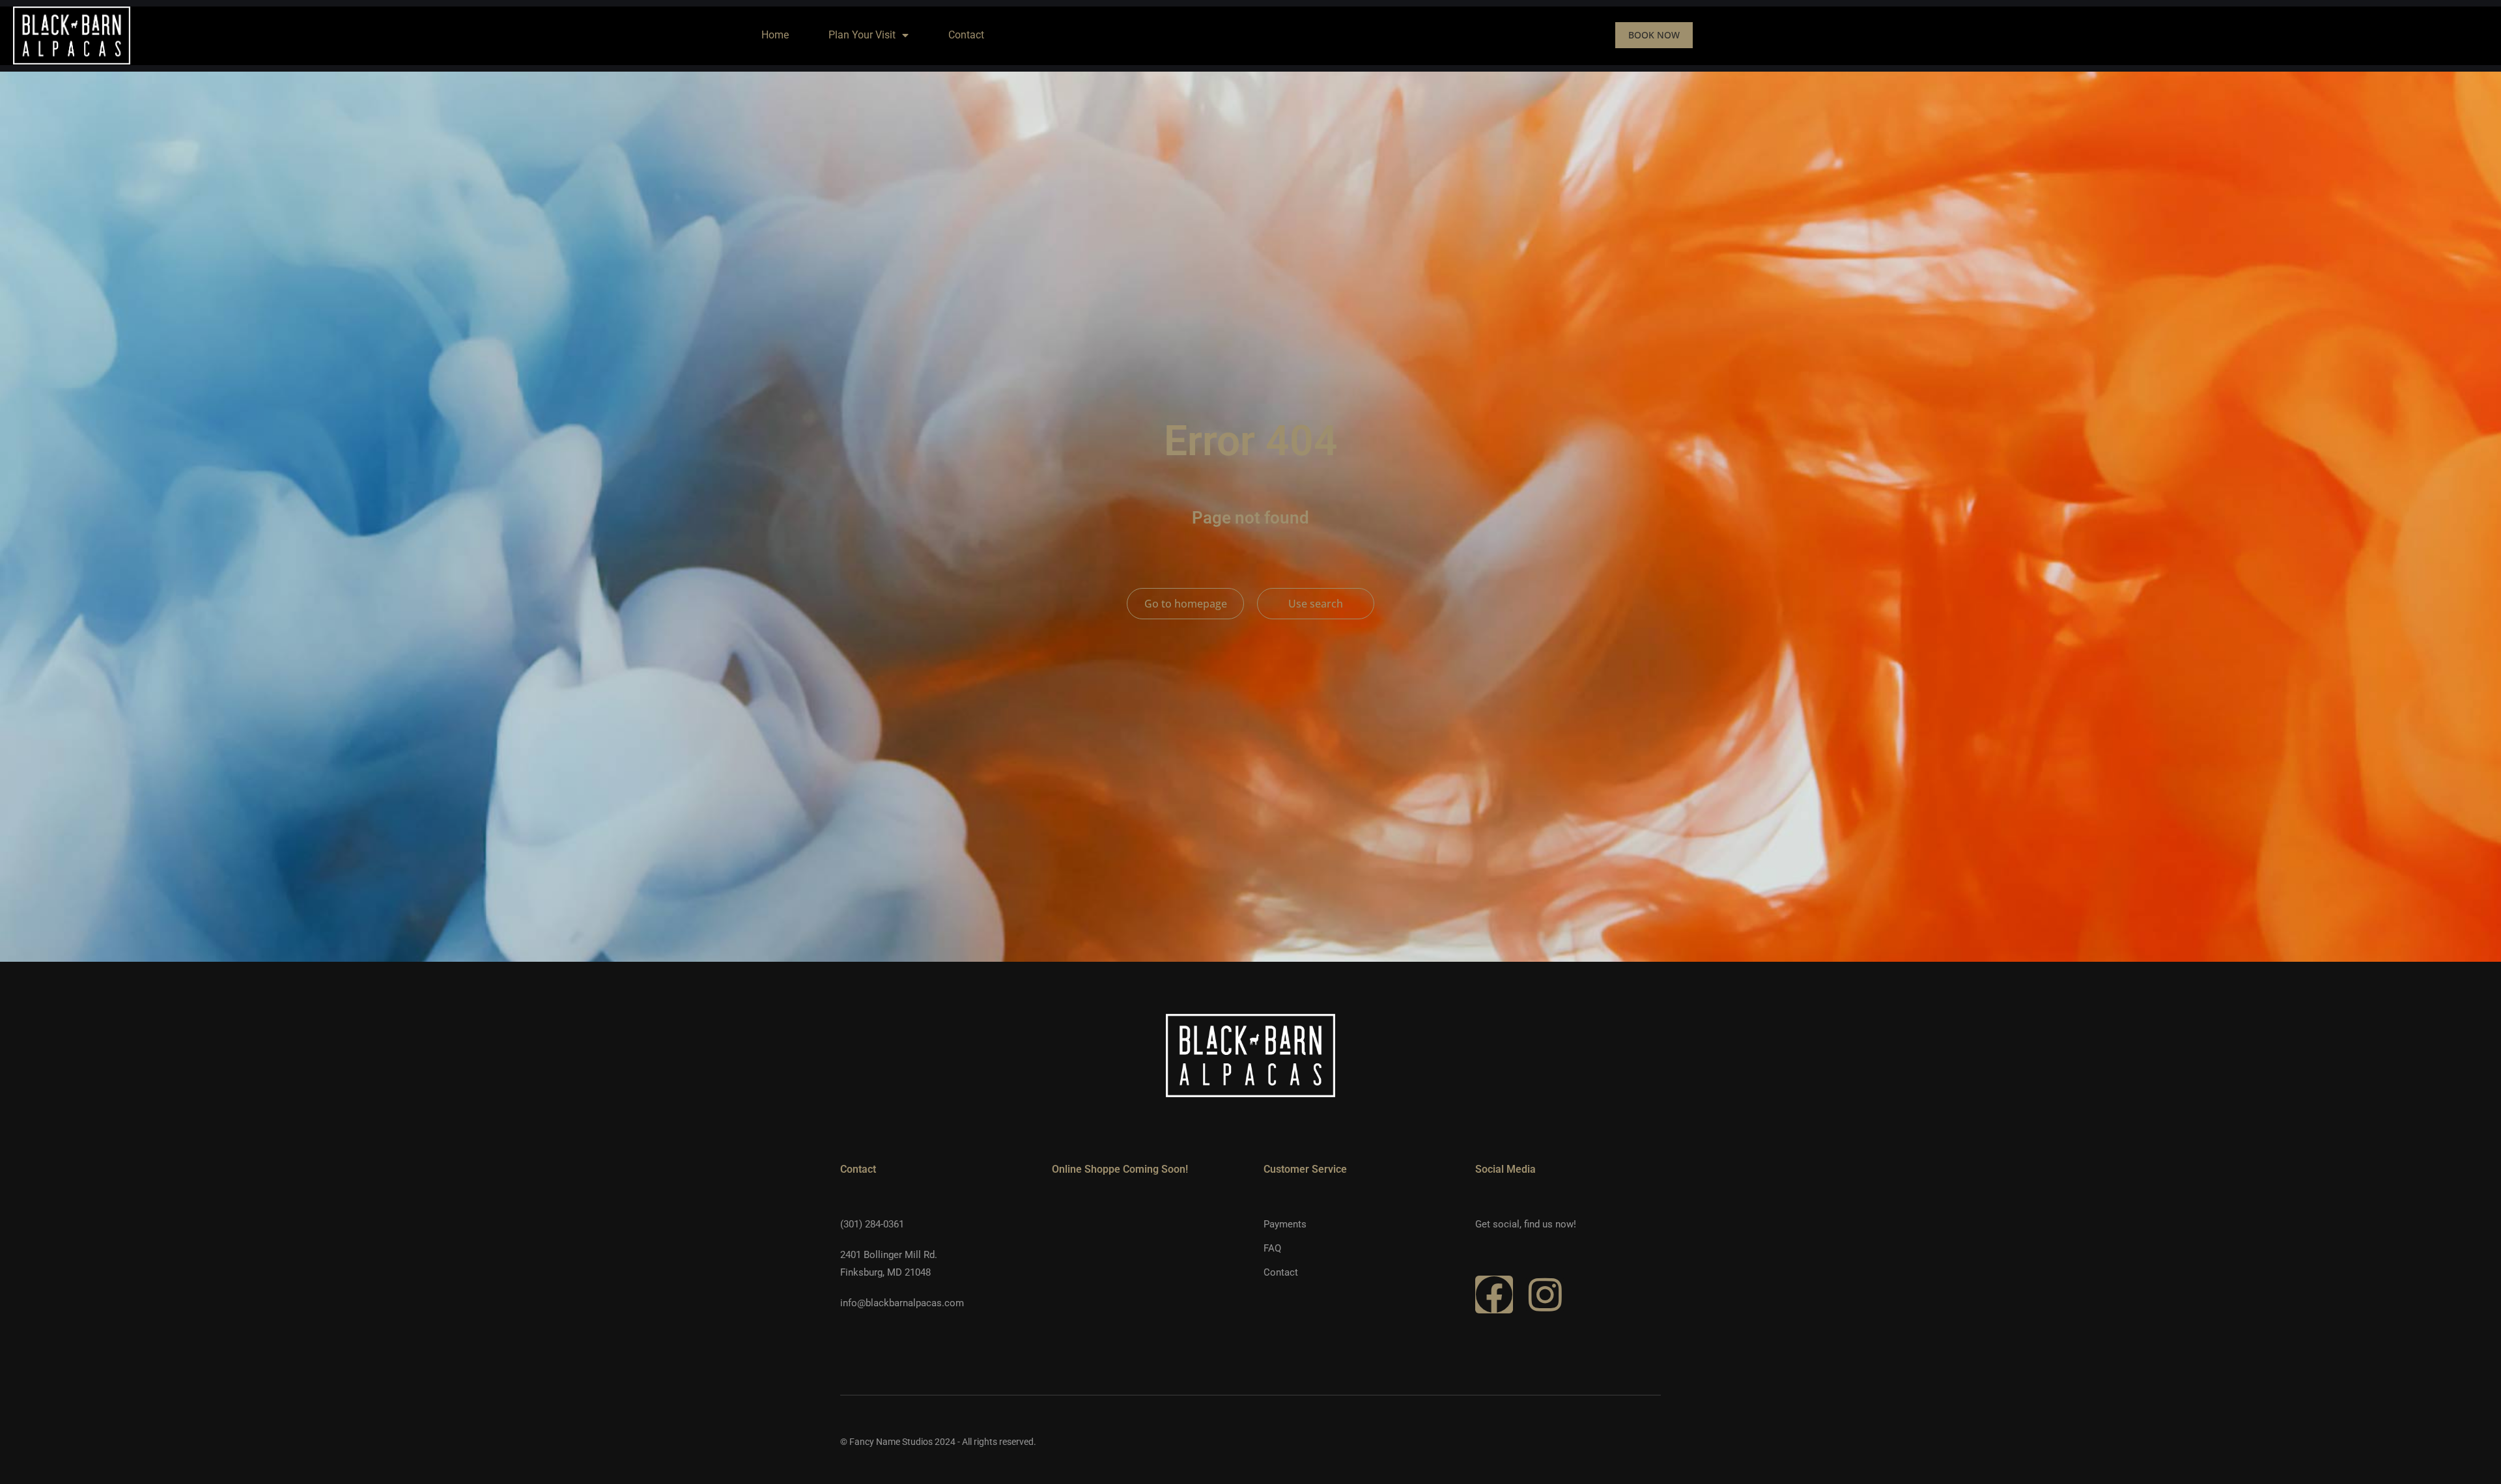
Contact (966, 35)
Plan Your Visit (862, 35)
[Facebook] (1494, 1295)
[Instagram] (1545, 1295)
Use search (1316, 604)
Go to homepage (1186, 604)
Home (775, 35)
